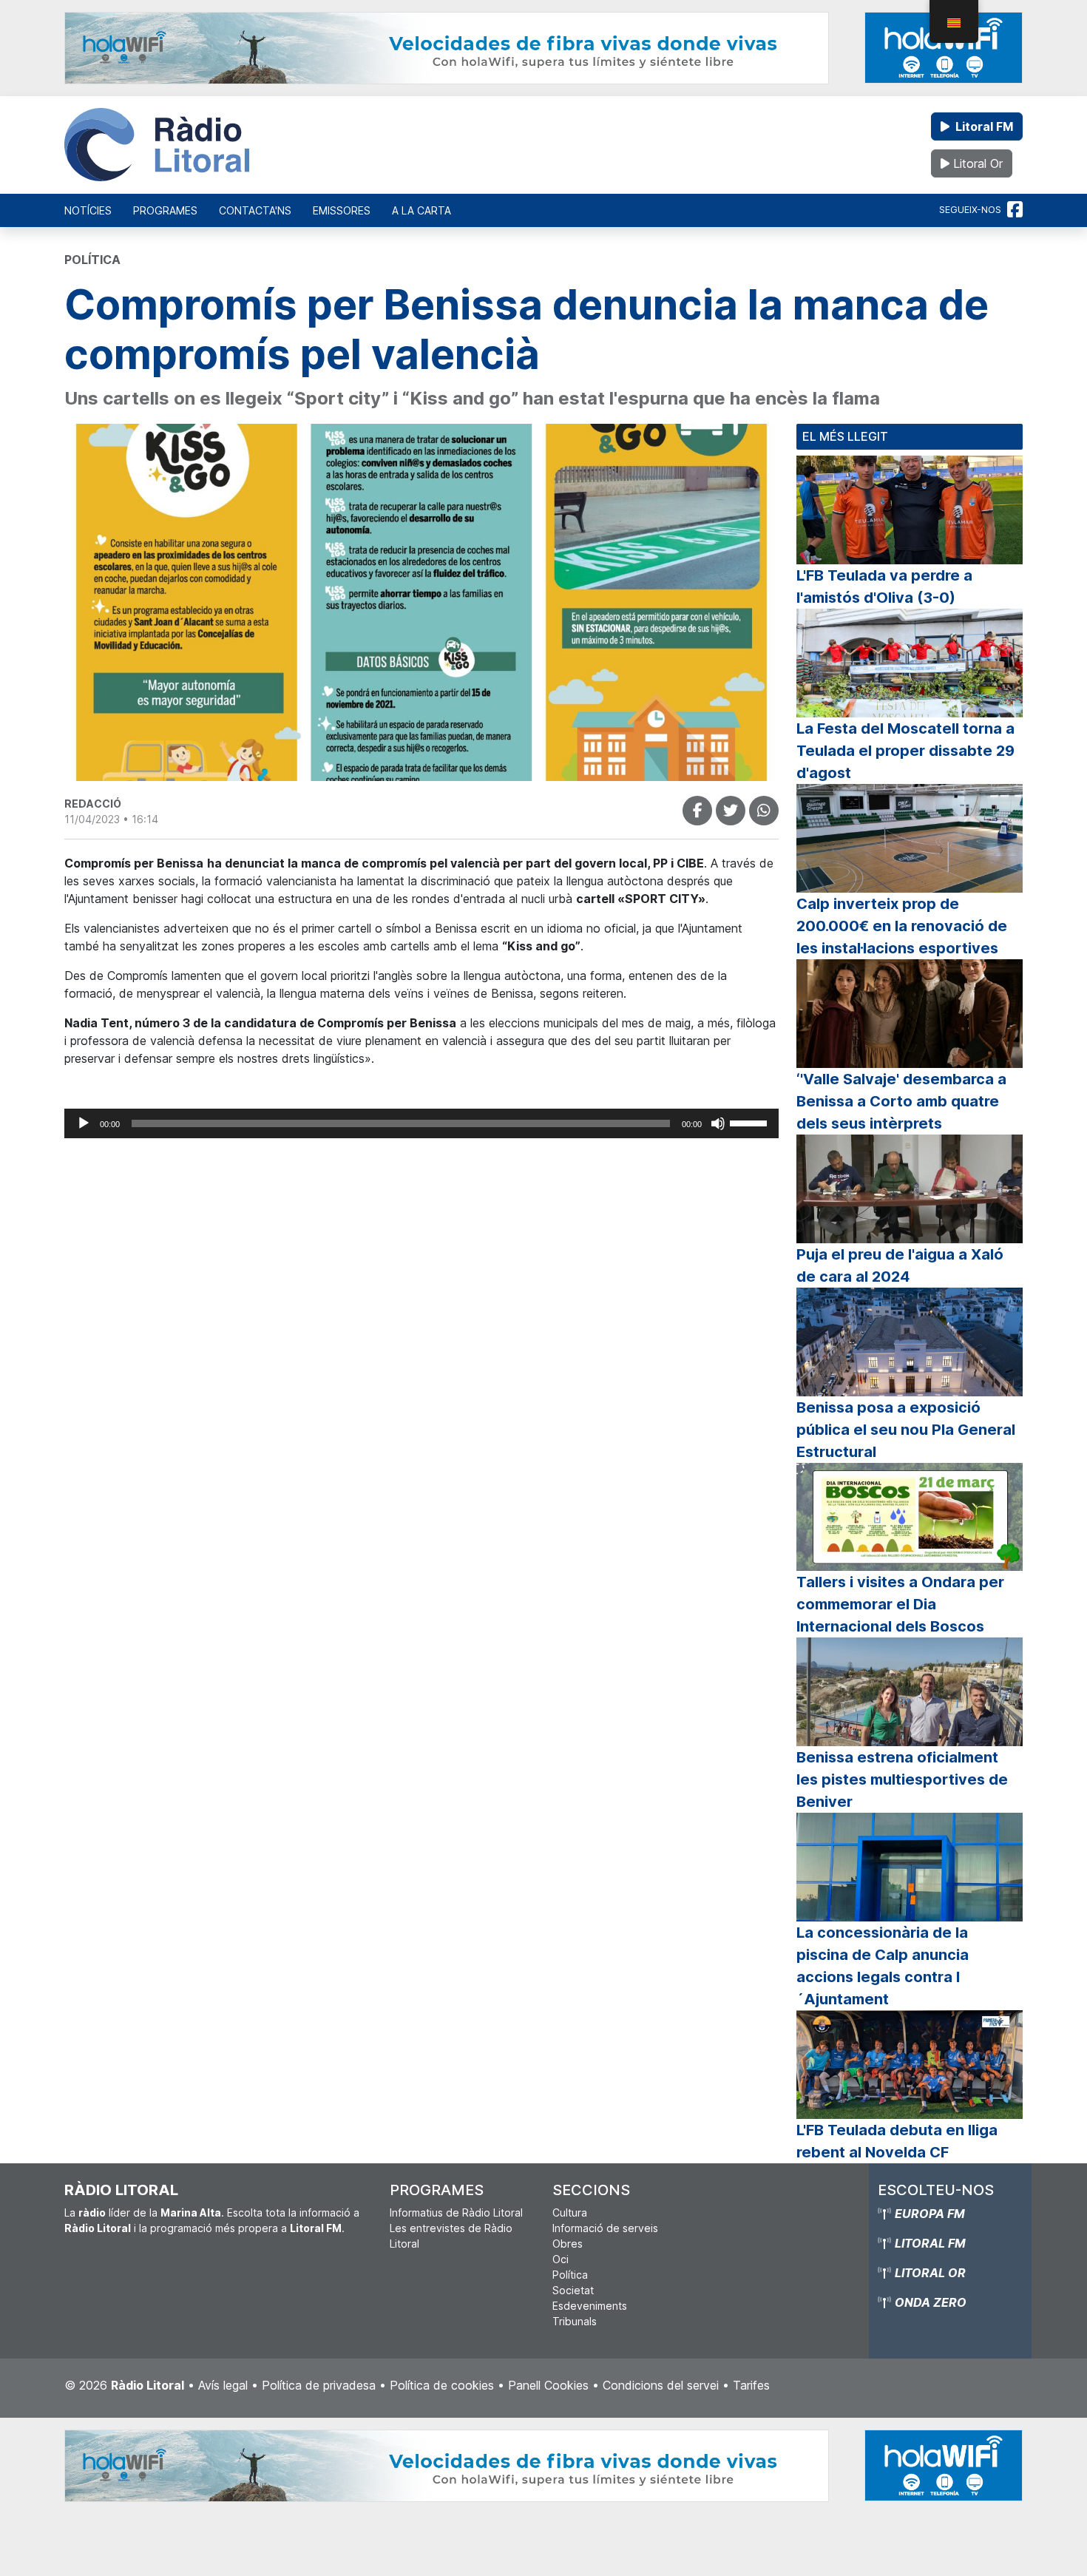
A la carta (421, 210)
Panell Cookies (548, 2385)
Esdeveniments (590, 2306)
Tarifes (751, 2385)
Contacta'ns (255, 210)
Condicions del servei (661, 2385)
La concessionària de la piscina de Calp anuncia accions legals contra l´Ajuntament (883, 1966)
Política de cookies (442, 2385)
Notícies (88, 210)
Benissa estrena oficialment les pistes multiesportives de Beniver (902, 1779)
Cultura (570, 2212)
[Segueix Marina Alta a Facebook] (1015, 210)
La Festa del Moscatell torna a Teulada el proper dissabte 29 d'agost (905, 751)
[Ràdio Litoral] (157, 145)
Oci (561, 2259)
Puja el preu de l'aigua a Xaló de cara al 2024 (900, 1265)
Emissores (342, 210)
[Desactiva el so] (718, 1123)
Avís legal (223, 2385)
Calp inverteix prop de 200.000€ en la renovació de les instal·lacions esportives (902, 926)
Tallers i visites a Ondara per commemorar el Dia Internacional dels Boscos (900, 1604)
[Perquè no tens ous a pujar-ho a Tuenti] (731, 811)
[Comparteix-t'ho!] (697, 811)
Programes (165, 210)
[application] (421, 1123)
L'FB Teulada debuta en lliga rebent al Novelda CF (897, 2141)
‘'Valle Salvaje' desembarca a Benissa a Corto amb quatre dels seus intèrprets (901, 1101)
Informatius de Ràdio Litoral (456, 2212)
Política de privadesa (319, 2385)
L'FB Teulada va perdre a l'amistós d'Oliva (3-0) (884, 586)
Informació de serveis (605, 2228)
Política (570, 2275)
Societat (573, 2290)
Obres (568, 2244)
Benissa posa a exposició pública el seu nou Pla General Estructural (906, 1430)
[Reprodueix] (84, 1123)
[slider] (751, 1122)
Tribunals (575, 2321)
